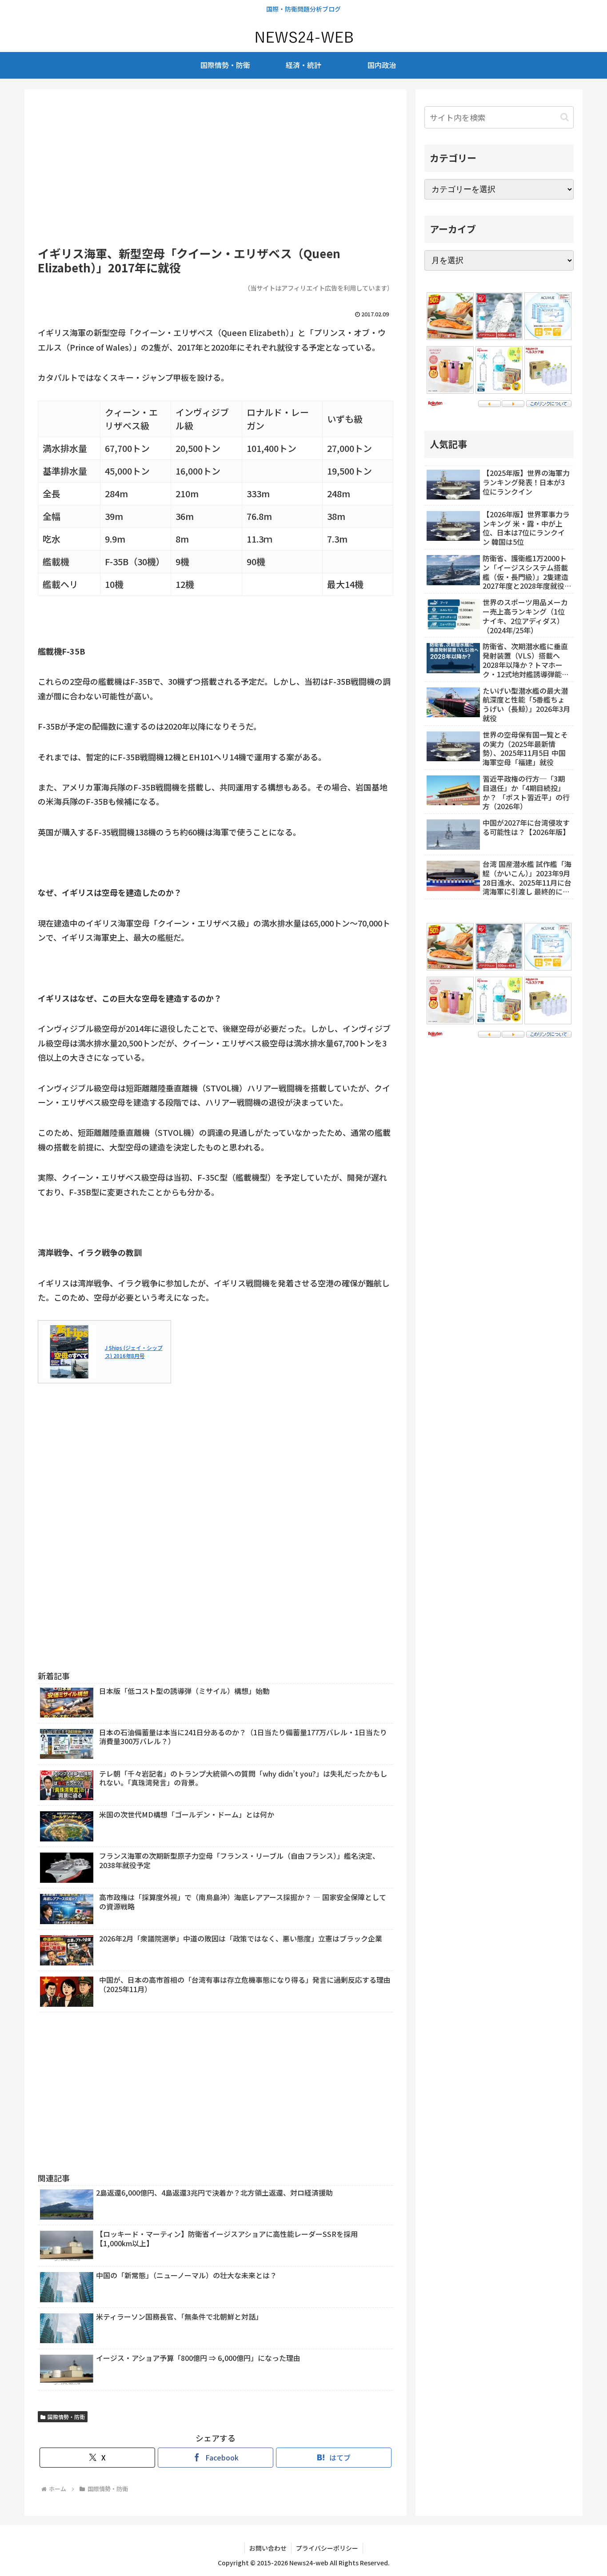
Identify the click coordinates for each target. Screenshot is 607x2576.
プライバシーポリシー (327, 2548)
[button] (565, 117)
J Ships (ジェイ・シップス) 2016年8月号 (134, 1352)
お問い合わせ (268, 2548)
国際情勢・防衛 (66, 2417)
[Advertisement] (216, 168)
